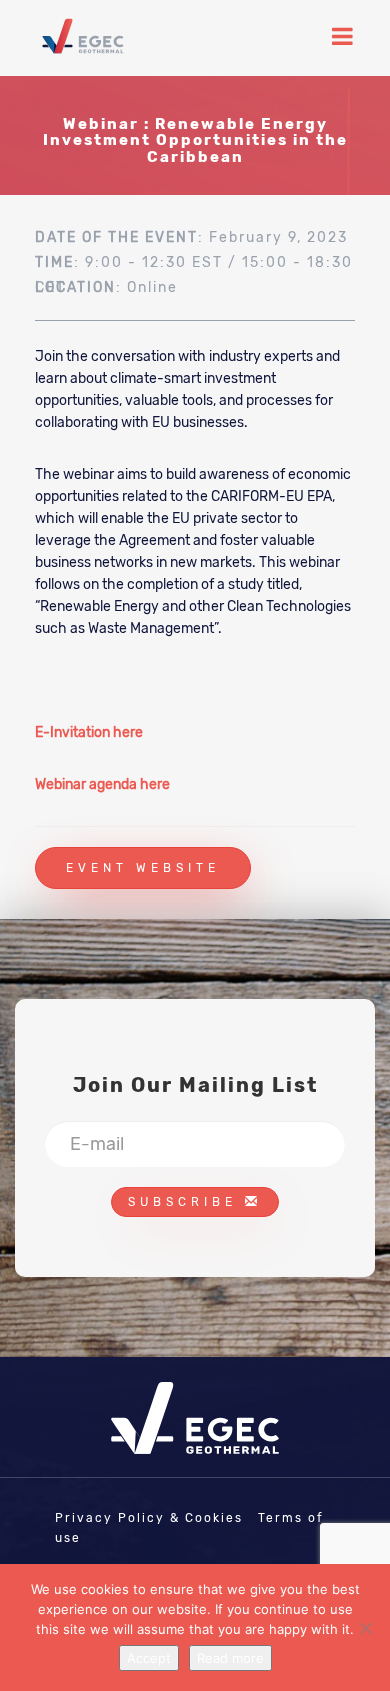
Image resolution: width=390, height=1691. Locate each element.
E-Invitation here (89, 732)
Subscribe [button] (186, 1202)
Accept (149, 1658)
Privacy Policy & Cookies (149, 1518)
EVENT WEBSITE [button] (143, 868)
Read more (230, 1658)
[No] (365, 1628)
